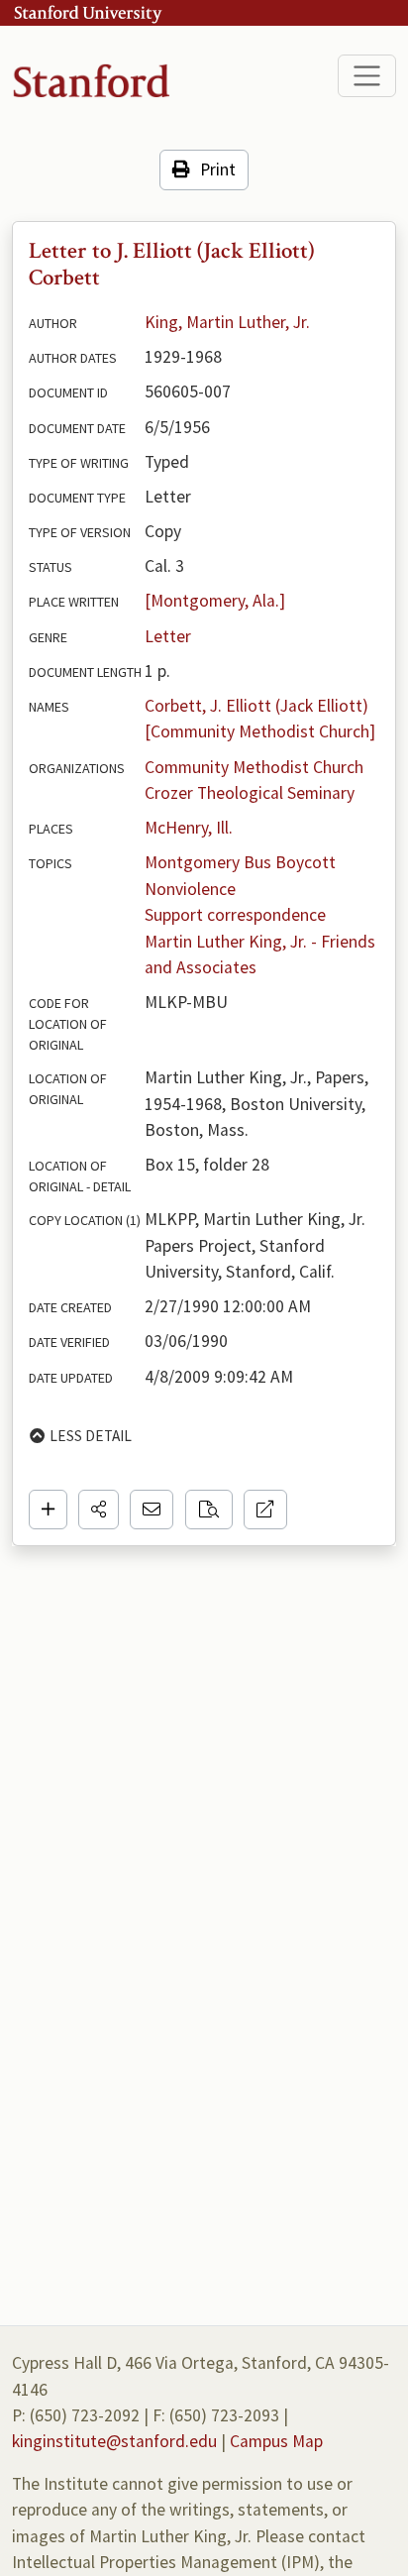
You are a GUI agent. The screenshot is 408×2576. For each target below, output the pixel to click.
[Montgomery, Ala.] (215, 601)
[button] (99, 1510)
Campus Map (276, 2441)
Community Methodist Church (254, 767)
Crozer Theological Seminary (250, 793)
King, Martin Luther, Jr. (227, 322)
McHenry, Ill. (189, 828)
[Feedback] (152, 1510)
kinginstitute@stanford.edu (114, 2441)
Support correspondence (235, 915)
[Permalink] (265, 1510)
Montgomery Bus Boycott (240, 862)
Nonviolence (190, 889)
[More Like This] (209, 1510)
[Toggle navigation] (367, 76)
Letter (168, 636)
